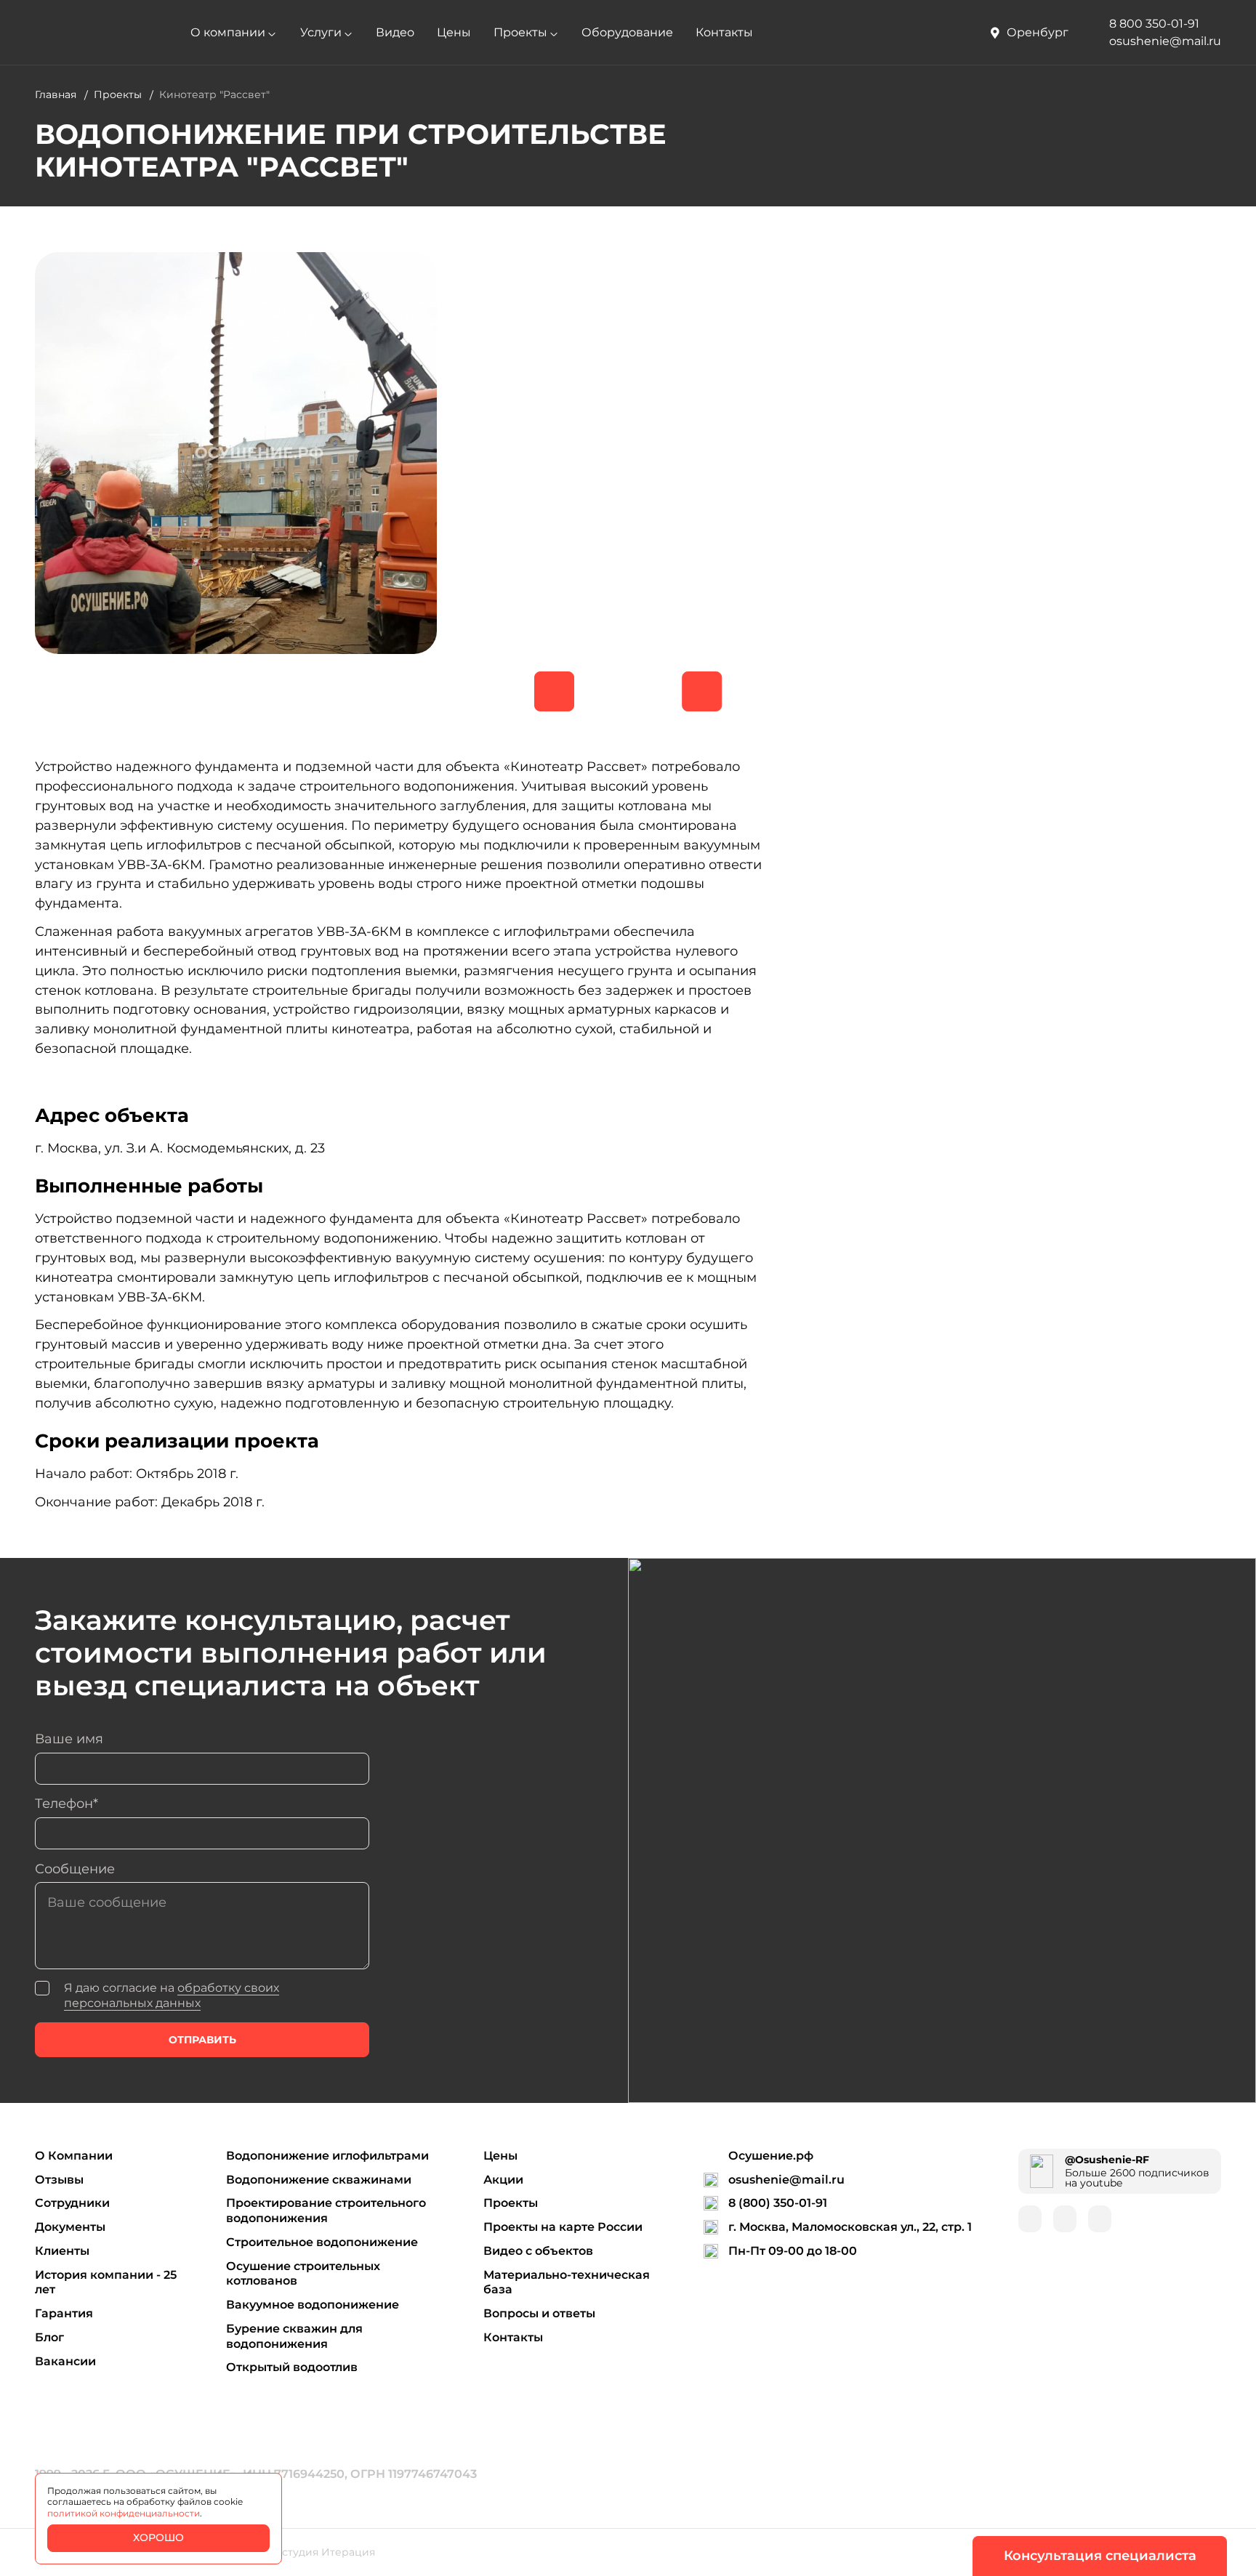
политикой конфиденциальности (124, 2513)
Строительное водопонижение (322, 2242)
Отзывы (59, 2180)
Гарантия (64, 2313)
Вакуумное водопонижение (313, 2305)
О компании (228, 32)
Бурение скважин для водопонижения (294, 2336)
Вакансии (65, 2361)
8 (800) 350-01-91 (778, 2203)
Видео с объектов (538, 2251)
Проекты (520, 32)
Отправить (202, 2040)
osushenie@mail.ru (786, 2180)
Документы (70, 2227)
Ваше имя (69, 1739)
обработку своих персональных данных (172, 1995)
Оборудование (627, 32)
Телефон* (67, 1803)
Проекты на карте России (563, 2227)
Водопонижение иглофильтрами (327, 2156)
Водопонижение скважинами (319, 2180)
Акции (503, 2180)
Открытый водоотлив (292, 2367)
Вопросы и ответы (539, 2313)
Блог (49, 2337)
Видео (395, 32)
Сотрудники (72, 2203)
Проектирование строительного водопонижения (326, 2210)
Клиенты (62, 2251)
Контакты (724, 32)
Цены (454, 32)
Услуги (321, 32)
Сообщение (75, 1869)
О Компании (74, 2156)
